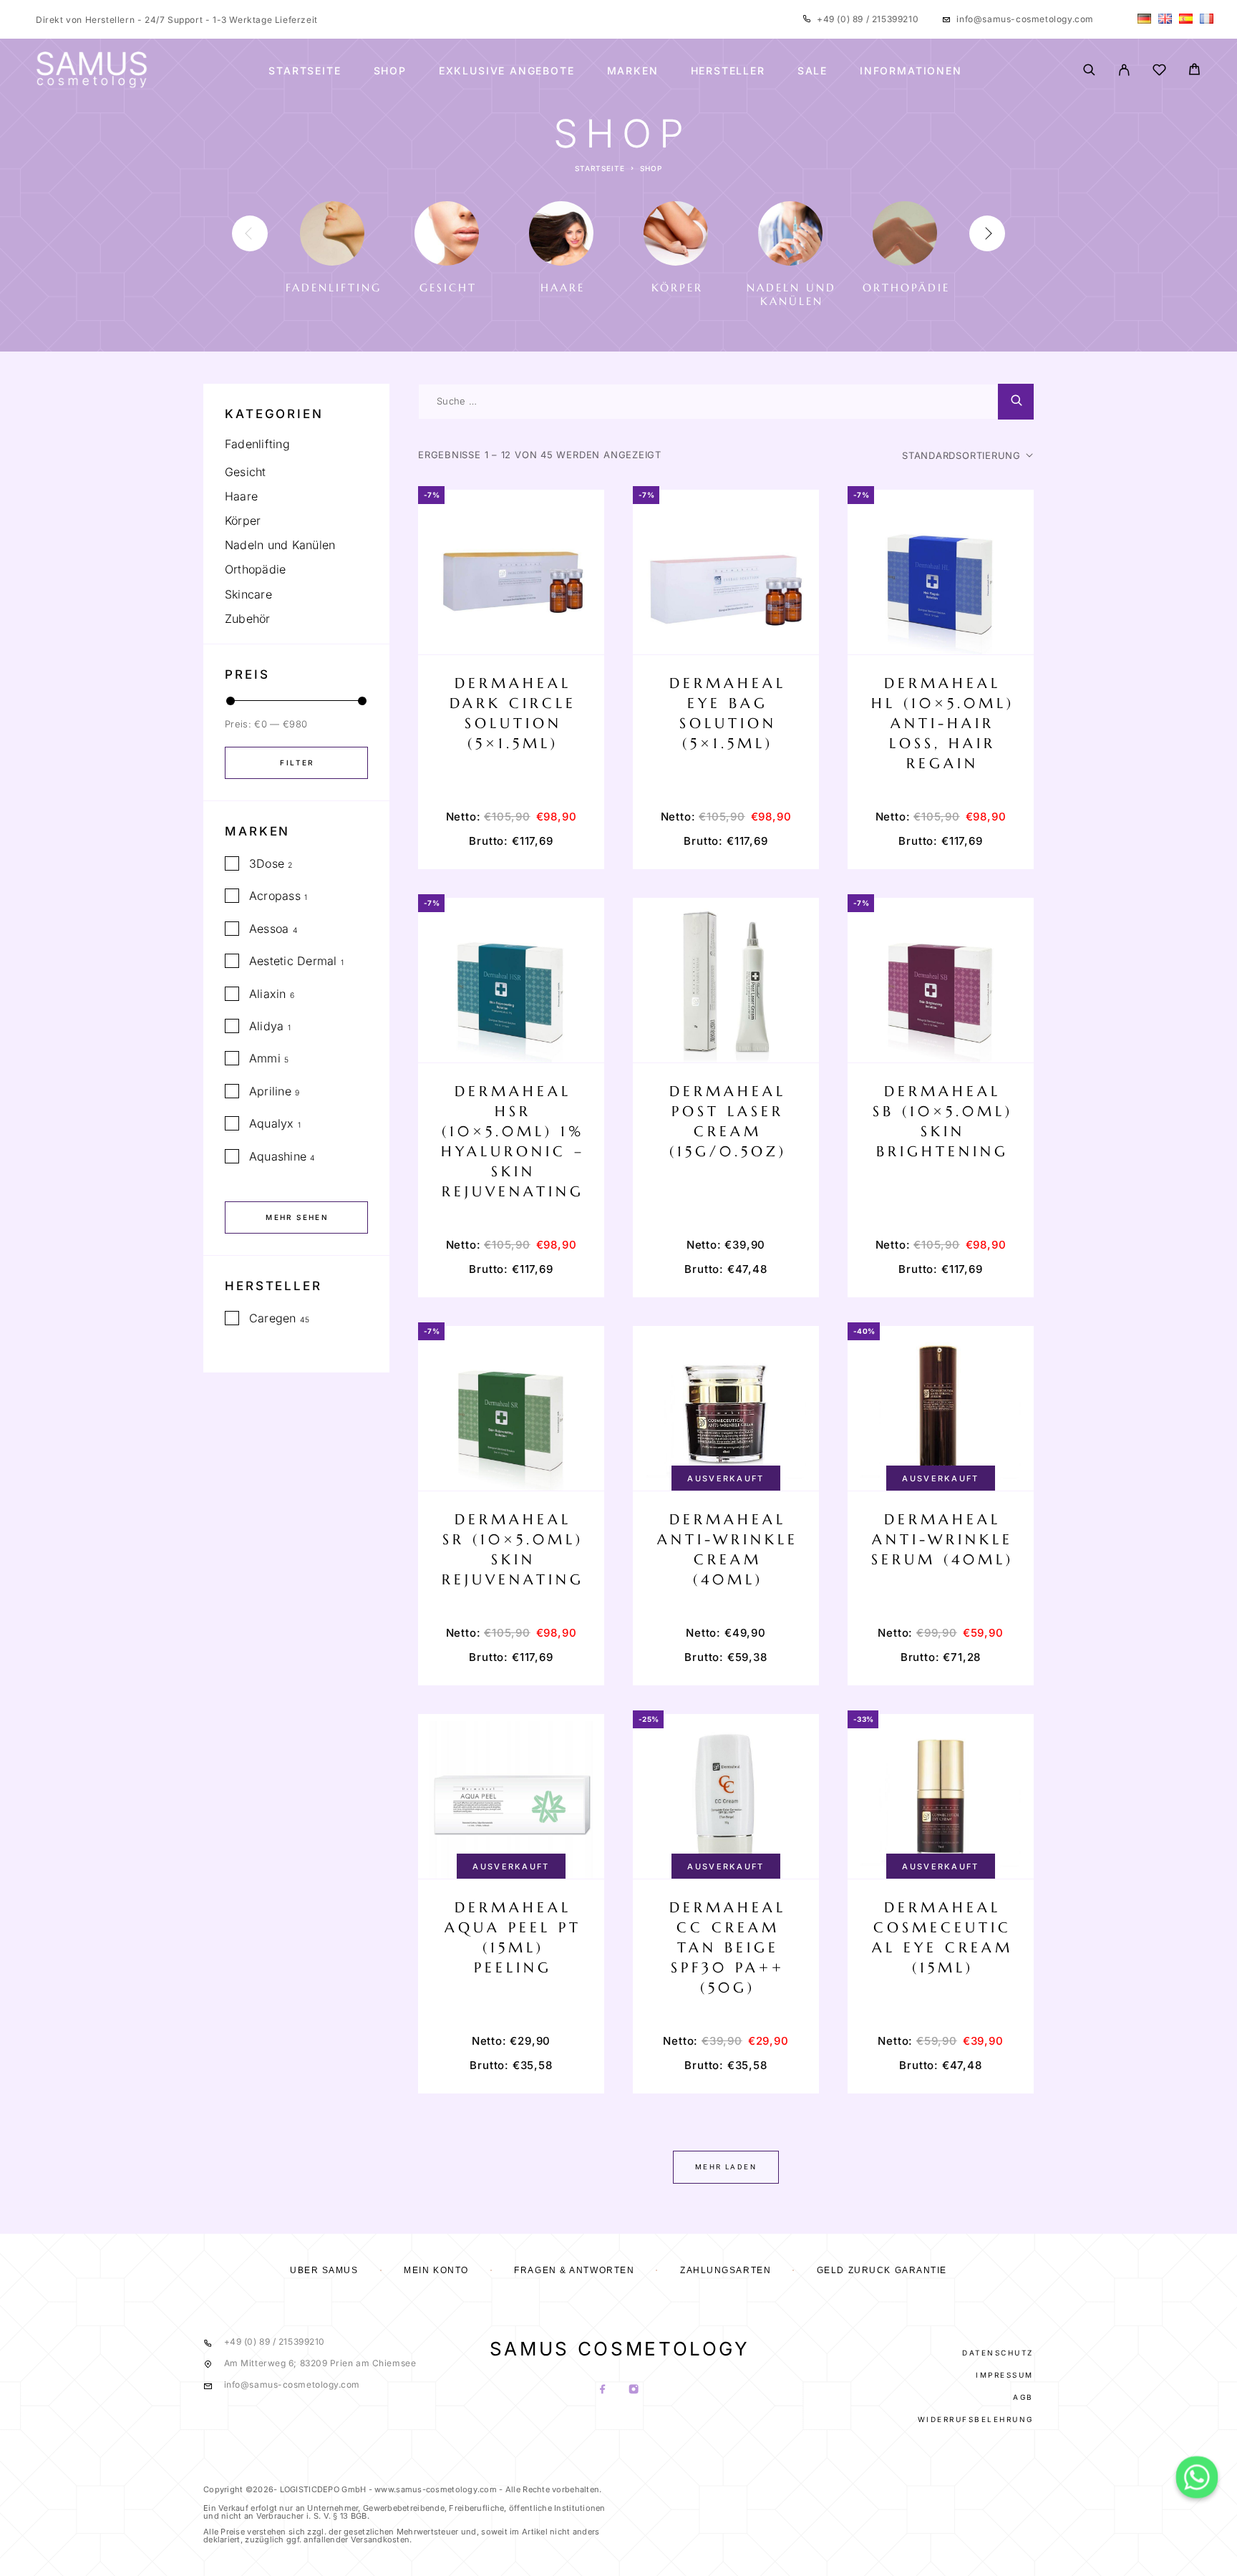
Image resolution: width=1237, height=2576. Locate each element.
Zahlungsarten (726, 2270)
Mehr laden (726, 2167)
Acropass (275, 896)
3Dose (267, 863)
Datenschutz (998, 2353)
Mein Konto (436, 2270)
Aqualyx (272, 1123)
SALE (812, 71)
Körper (243, 520)
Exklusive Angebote (507, 71)
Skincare (248, 594)
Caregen (273, 1318)
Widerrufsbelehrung (976, 2419)
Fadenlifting (257, 444)
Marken (633, 71)
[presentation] (250, 233)
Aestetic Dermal (293, 961)
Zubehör (248, 619)
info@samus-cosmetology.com (1025, 19)
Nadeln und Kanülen (280, 545)
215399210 (894, 19)
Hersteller (728, 71)
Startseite (305, 71)
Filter (297, 762)
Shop (390, 71)
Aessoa (269, 929)
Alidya (266, 1026)
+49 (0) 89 (841, 19)
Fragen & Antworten (574, 2270)
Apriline (270, 1091)
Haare (241, 496)
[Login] (1124, 71)
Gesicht (246, 472)
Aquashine (278, 1156)
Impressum (1005, 2375)
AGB (1023, 2397)
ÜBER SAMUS (324, 2270)
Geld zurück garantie (882, 2270)
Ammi (265, 1058)
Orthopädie (255, 569)
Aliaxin (268, 994)
